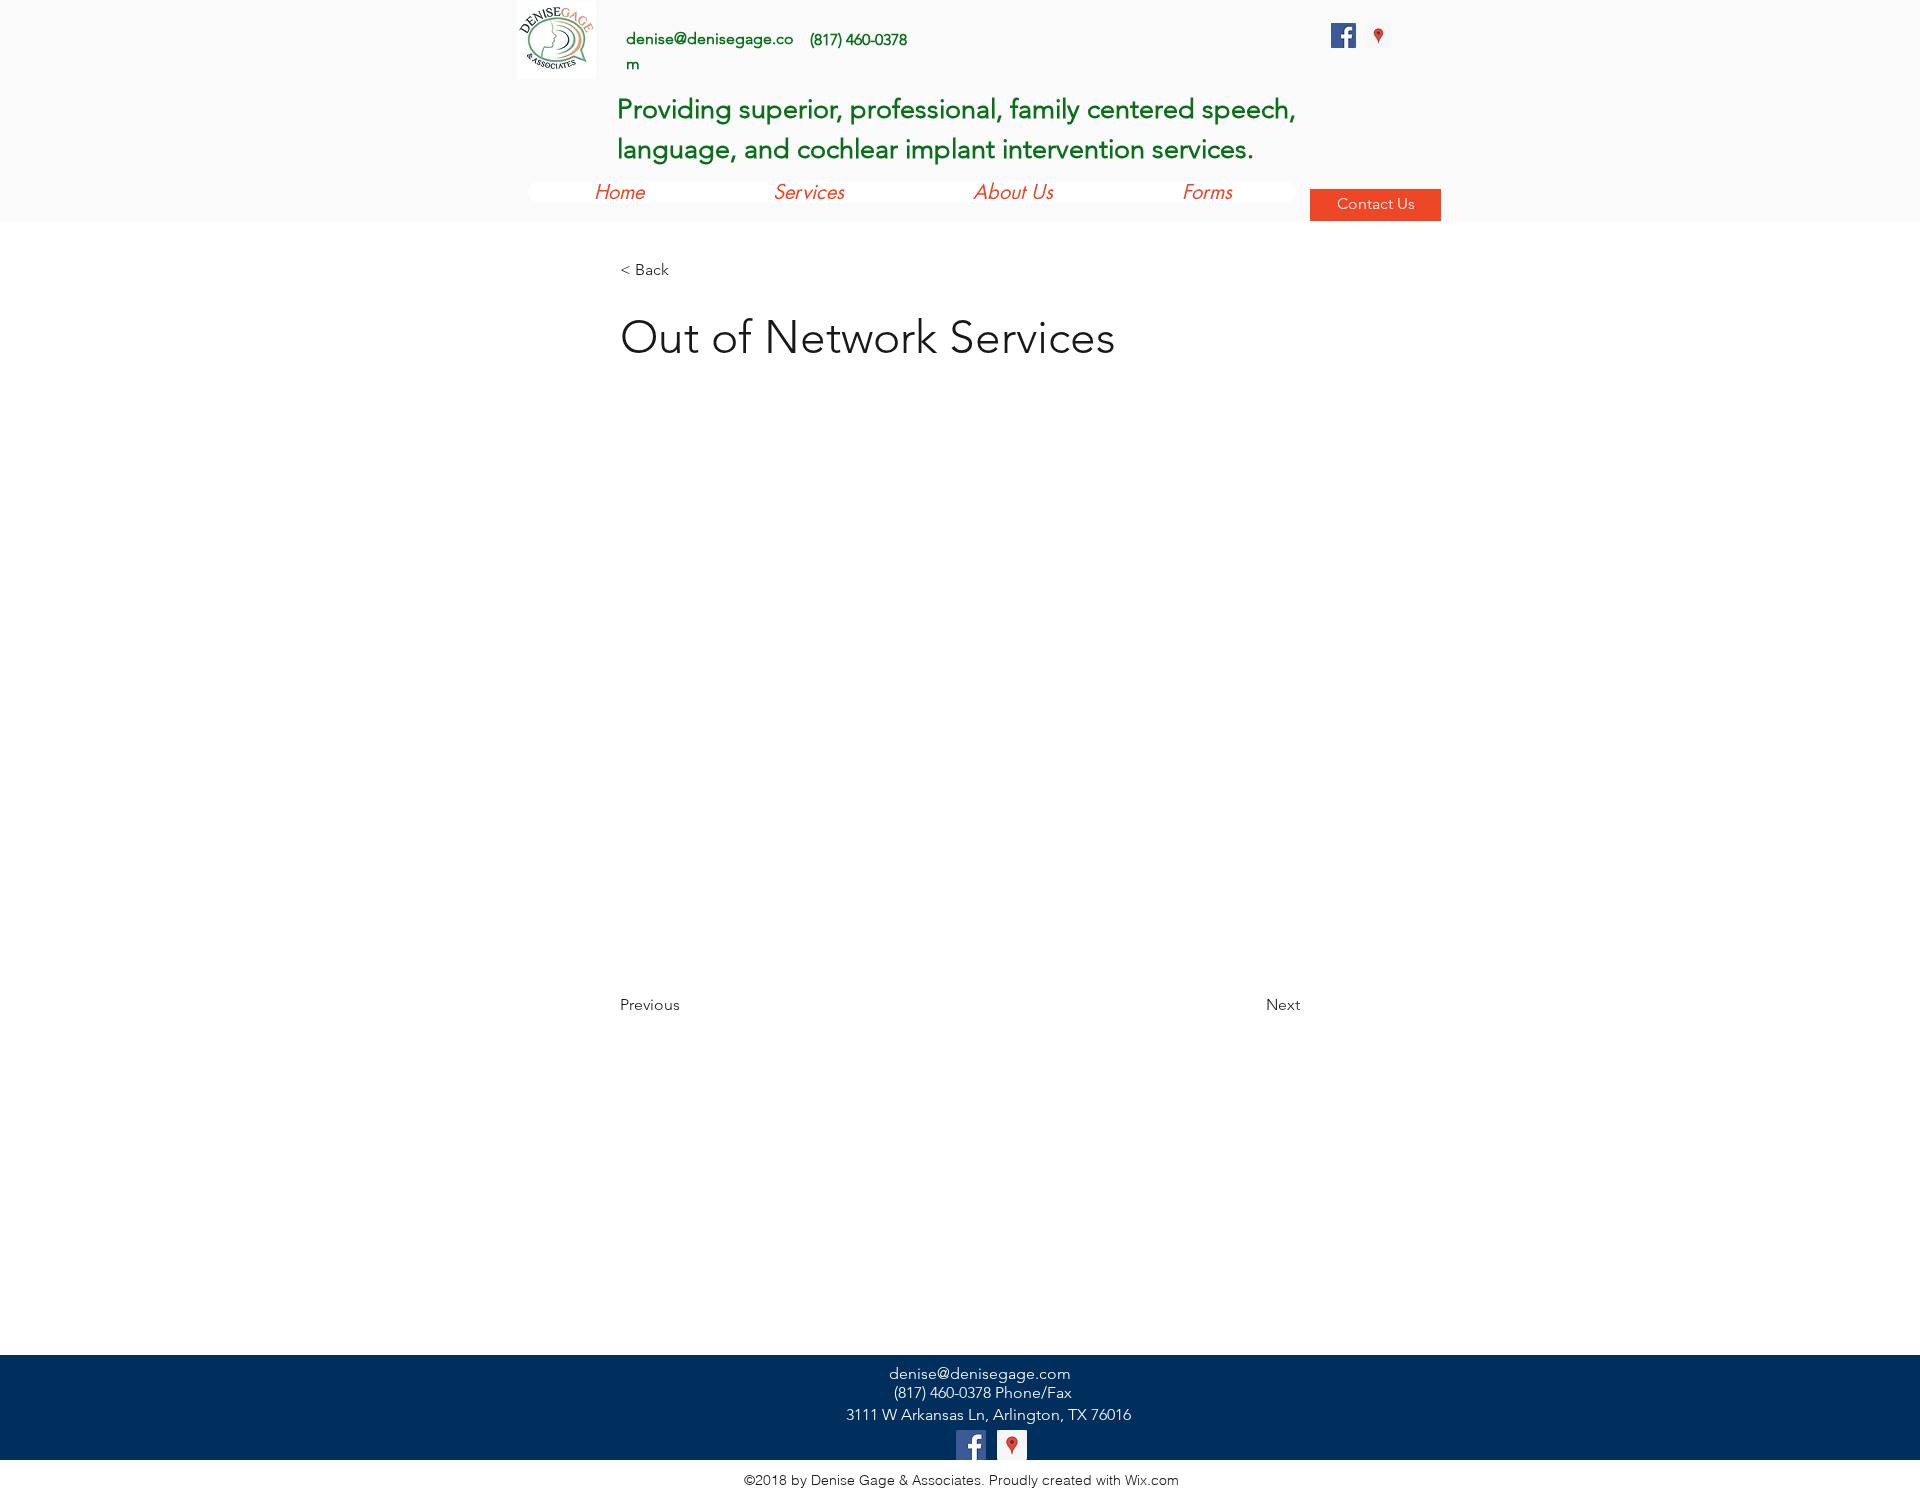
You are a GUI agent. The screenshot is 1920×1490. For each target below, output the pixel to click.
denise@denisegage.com (980, 1373)
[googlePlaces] (1378, 35)
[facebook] (1343, 35)
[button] (686, 271)
